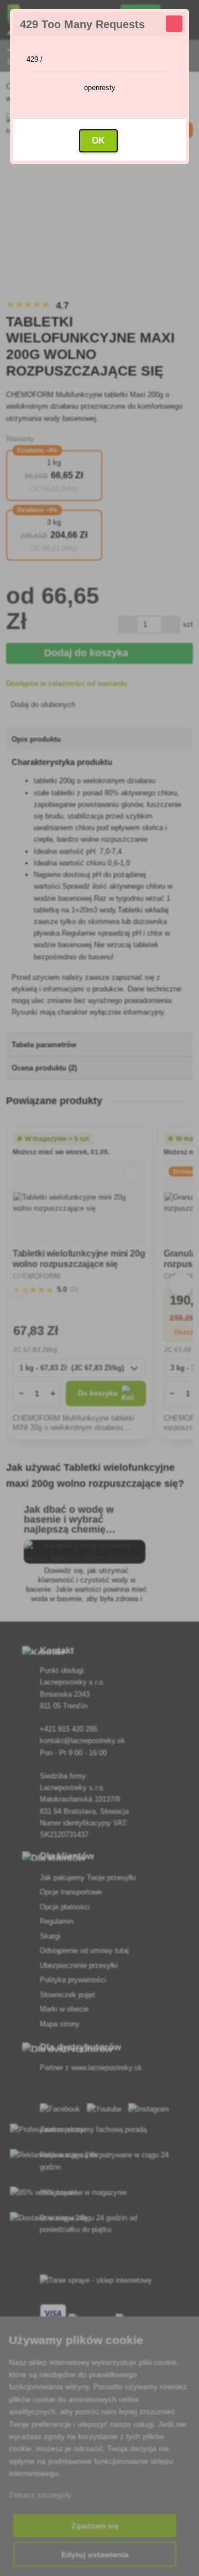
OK (98, 141)
